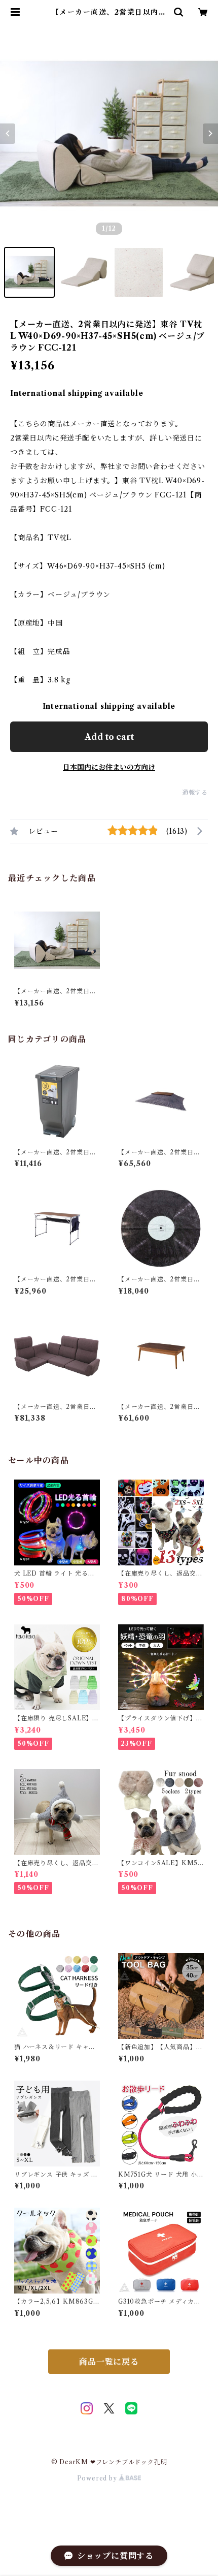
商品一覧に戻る (109, 2362)
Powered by (98, 2478)
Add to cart (109, 737)
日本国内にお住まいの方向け (109, 767)
